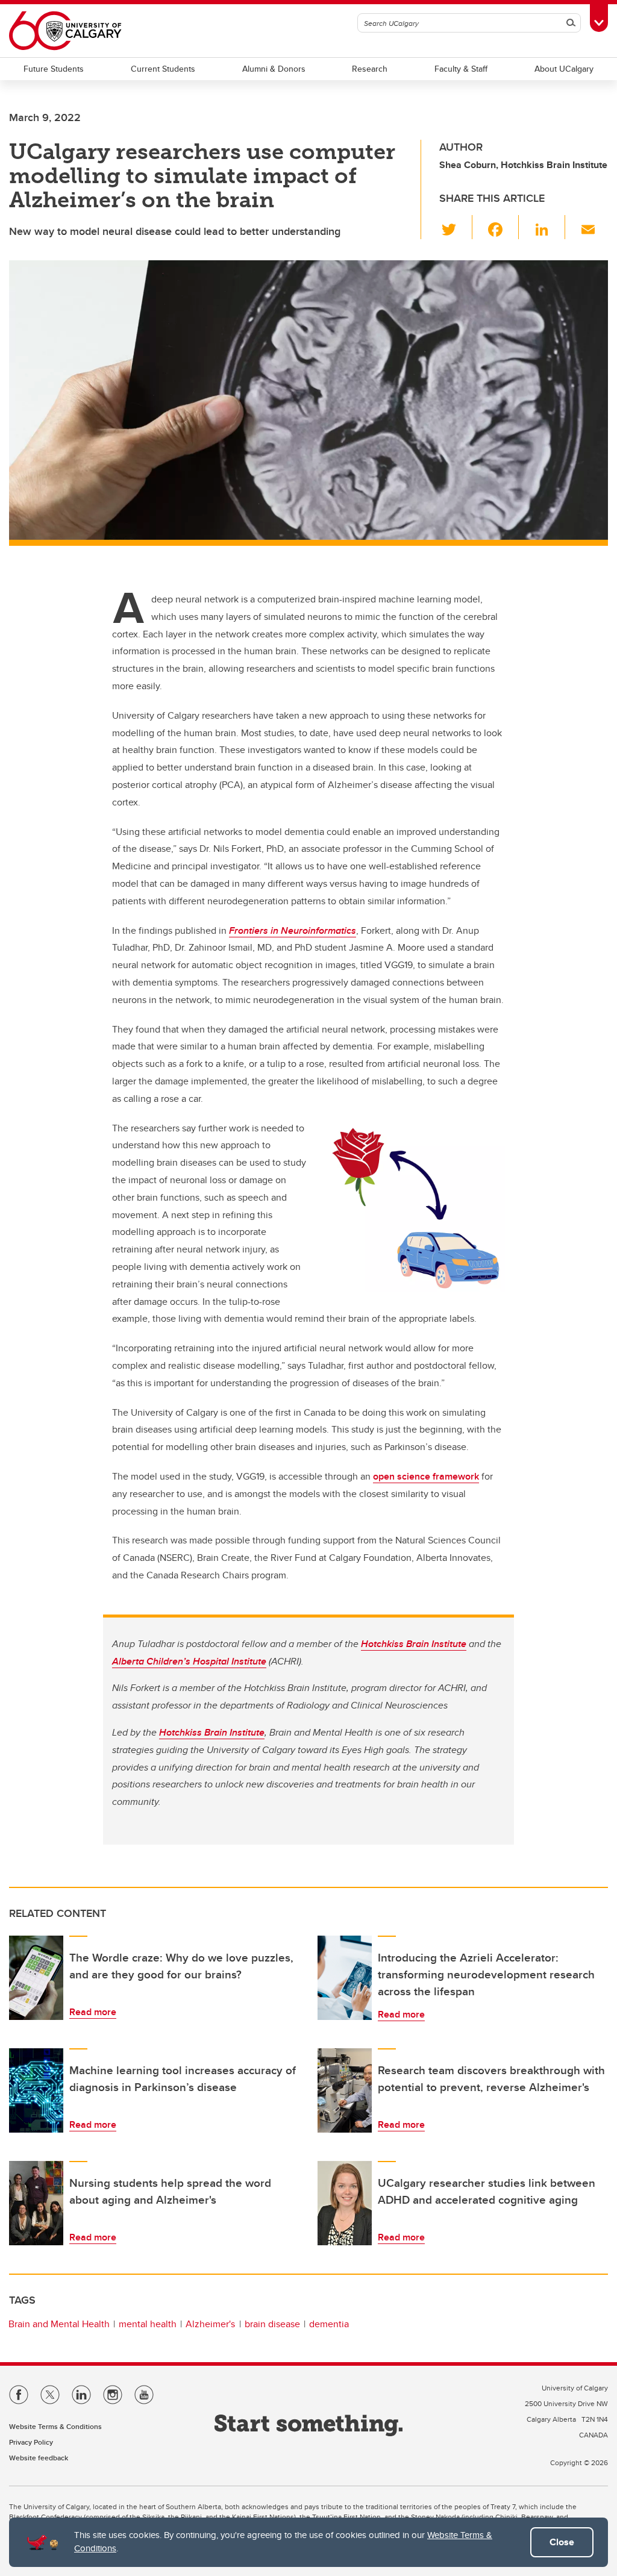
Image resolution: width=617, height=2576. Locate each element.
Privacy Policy (31, 2442)
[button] (456, 227)
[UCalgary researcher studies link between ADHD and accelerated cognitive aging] (345, 2203)
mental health (148, 2324)
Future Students (54, 69)
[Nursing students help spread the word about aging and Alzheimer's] (36, 2203)
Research (370, 69)
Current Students (163, 69)
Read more (93, 2012)
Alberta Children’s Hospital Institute (189, 1661)
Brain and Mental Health (59, 2324)
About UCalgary (564, 69)
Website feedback (39, 2458)
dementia (329, 2324)
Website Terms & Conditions (55, 2426)
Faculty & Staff (461, 69)
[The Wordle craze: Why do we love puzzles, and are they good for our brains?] (36, 1978)
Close (562, 2542)
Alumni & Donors (274, 69)
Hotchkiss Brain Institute (414, 1644)
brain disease (272, 2324)
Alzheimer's (210, 2324)
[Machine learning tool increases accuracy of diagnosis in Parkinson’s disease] (36, 2090)
